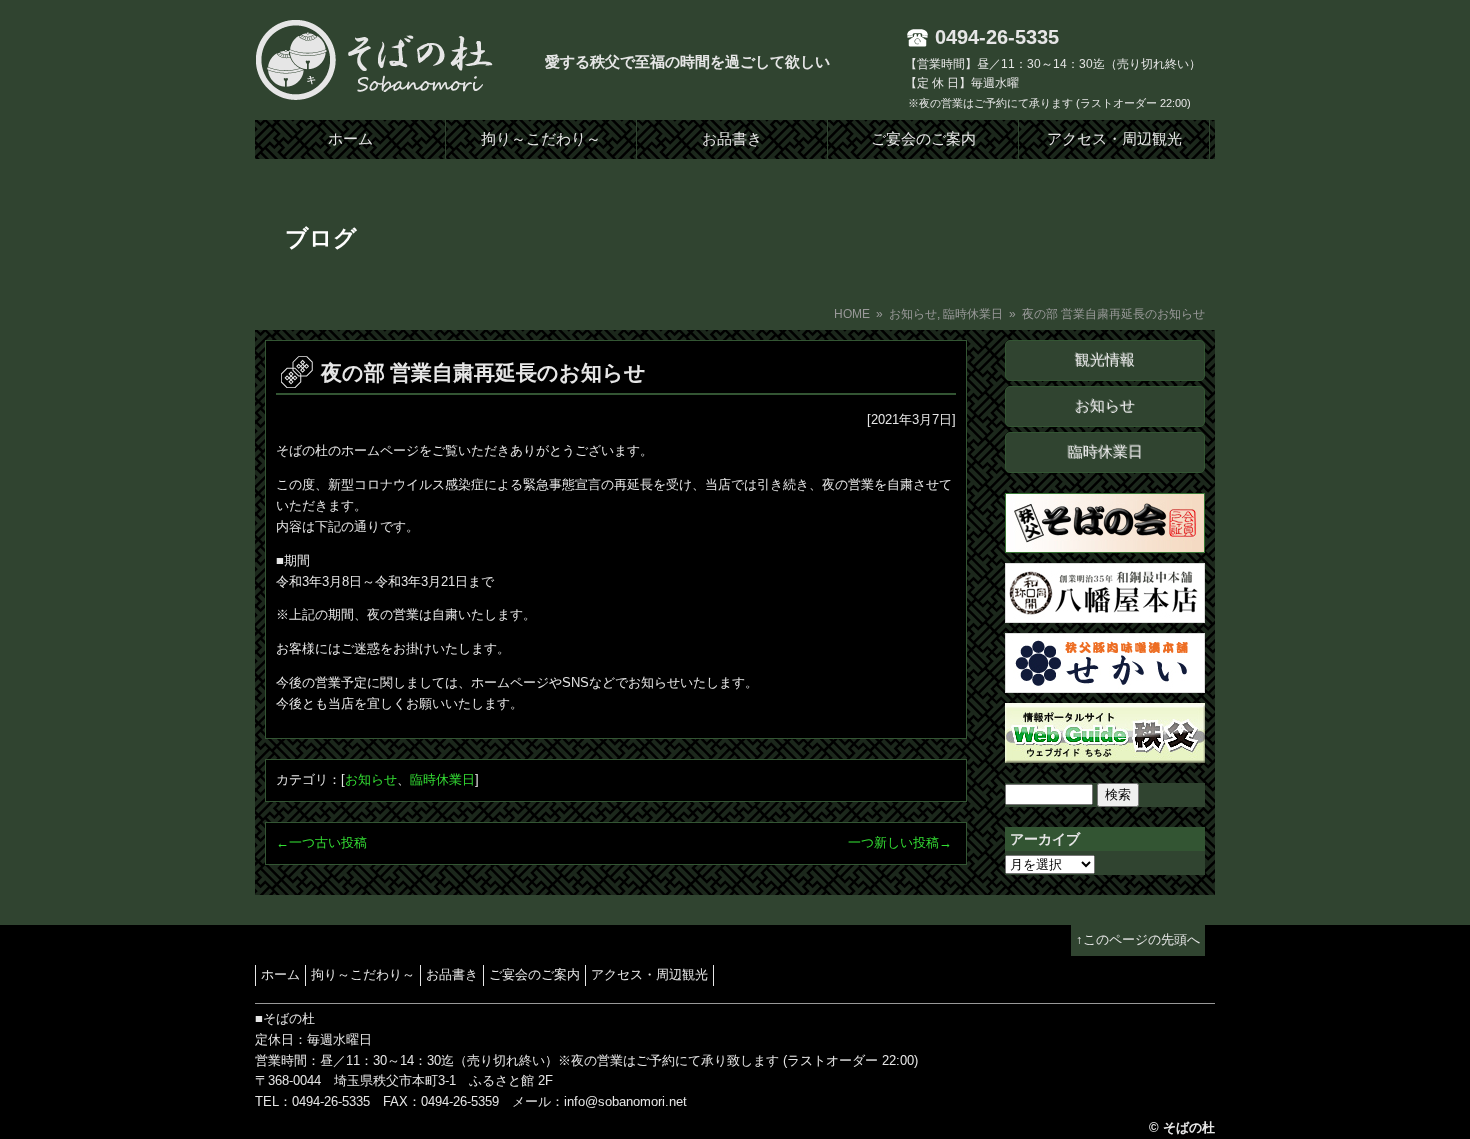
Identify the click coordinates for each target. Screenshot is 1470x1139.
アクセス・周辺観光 (1114, 139)
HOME (852, 314)
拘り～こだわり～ (541, 139)
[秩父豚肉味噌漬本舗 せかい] (1105, 681)
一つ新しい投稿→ (900, 842)
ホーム (350, 139)
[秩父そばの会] (1105, 541)
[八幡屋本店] (1105, 611)
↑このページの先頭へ (1138, 939)
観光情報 (1105, 360)
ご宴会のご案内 (923, 139)
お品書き (732, 139)
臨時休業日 (973, 314)
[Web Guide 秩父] (1105, 751)
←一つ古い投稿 (321, 842)
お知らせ (913, 314)
